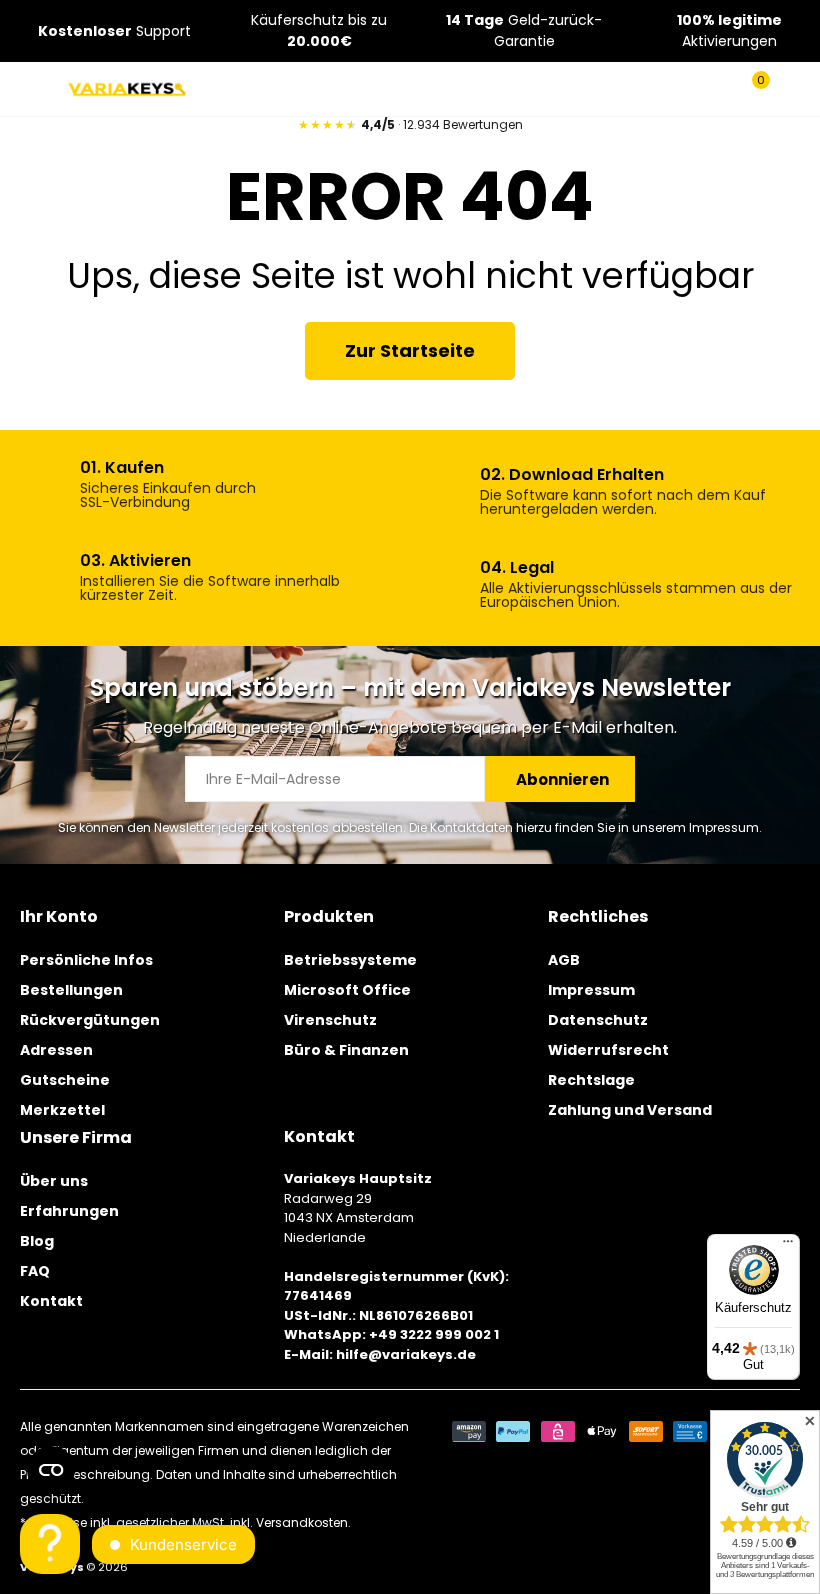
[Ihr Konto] (790, 89)
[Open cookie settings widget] (51, 1470)
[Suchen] (718, 89)
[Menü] (788, 1246)
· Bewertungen (410, 124)
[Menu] (31, 89)
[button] (410, 351)
